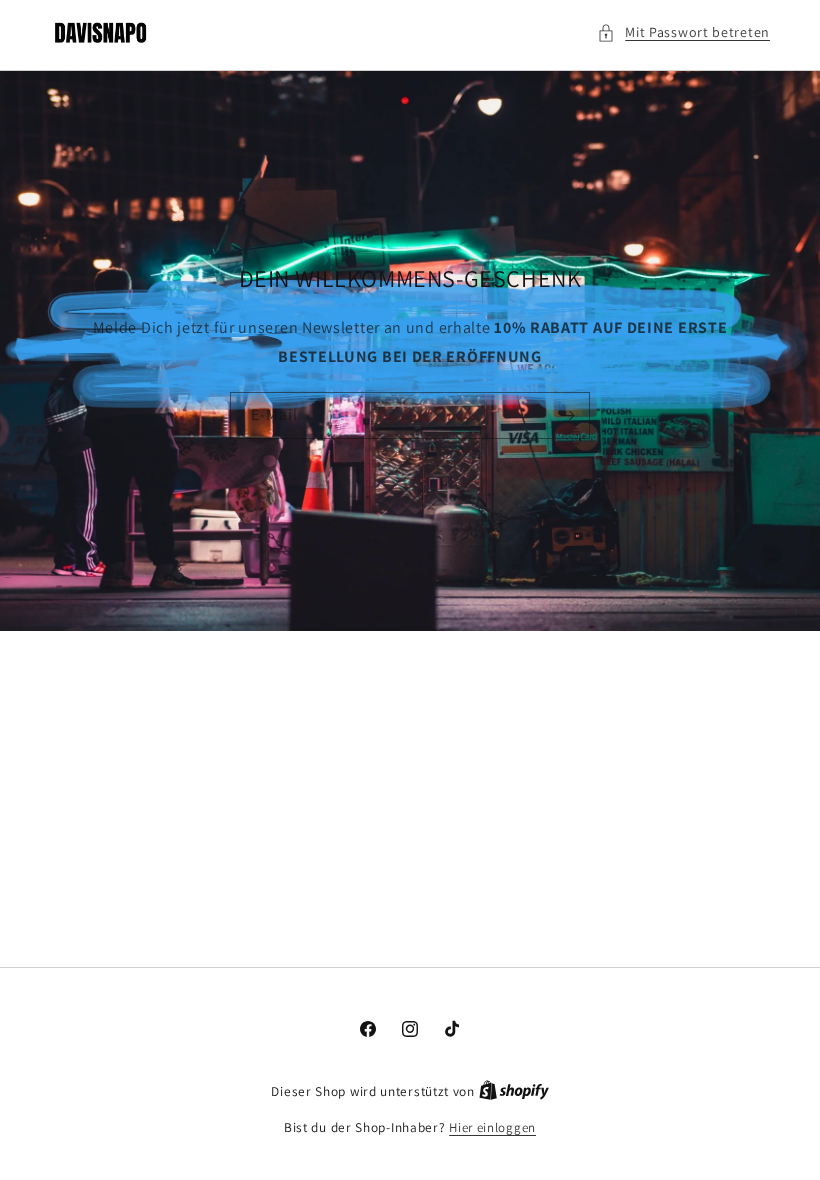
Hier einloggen (492, 1127)
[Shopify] (514, 1091)
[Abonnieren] (567, 415)
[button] (683, 32)
